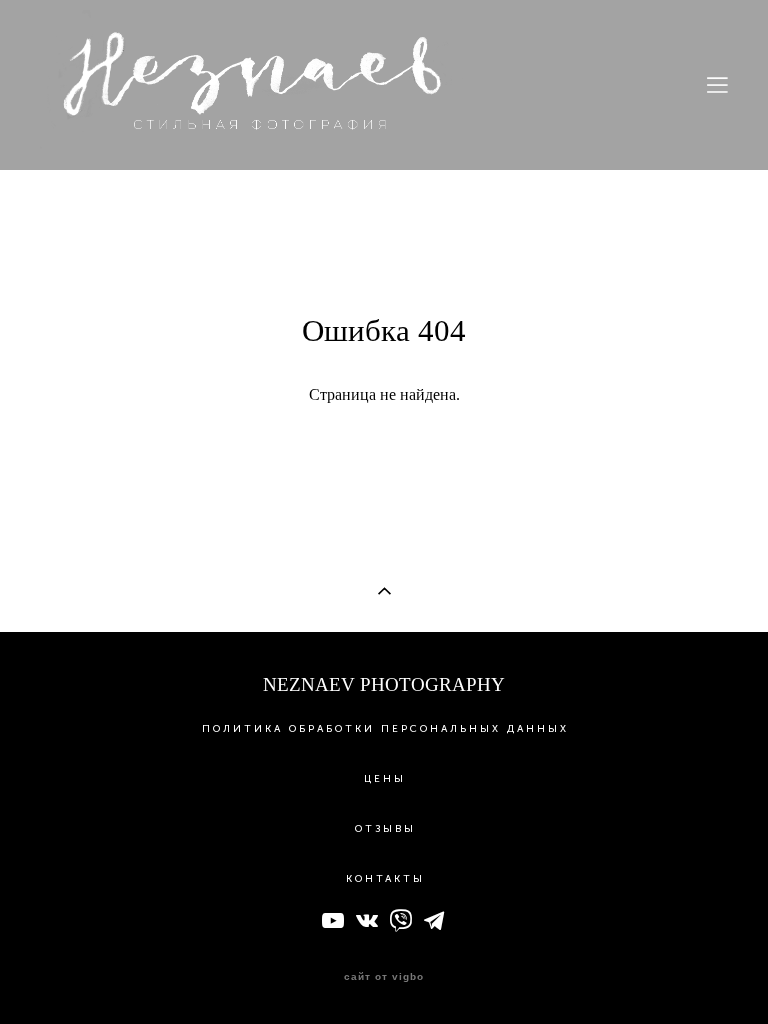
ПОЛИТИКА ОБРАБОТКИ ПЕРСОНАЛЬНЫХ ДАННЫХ (385, 729)
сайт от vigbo (384, 977)
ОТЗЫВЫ (385, 829)
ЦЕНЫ (385, 779)
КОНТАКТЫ (385, 879)
